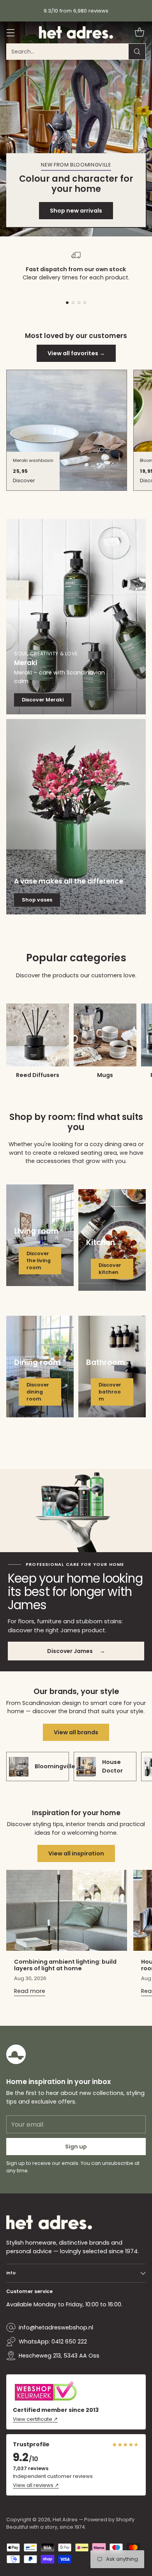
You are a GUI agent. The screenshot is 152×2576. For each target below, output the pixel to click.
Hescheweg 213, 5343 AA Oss (59, 2356)
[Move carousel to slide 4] (85, 303)
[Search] (137, 52)
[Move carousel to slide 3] (79, 303)
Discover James (76, 1651)
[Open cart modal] (139, 33)
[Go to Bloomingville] (76, 129)
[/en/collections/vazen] (76, 817)
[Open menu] (10, 33)
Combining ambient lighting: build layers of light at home (65, 1965)
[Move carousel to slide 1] (67, 303)
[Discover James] (76, 1511)
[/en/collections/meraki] (76, 617)
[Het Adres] (76, 32)
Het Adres (65, 2520)
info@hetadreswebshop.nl (56, 2327)
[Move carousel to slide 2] (73, 303)
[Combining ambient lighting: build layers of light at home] (67, 1910)
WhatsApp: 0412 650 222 (53, 2342)
